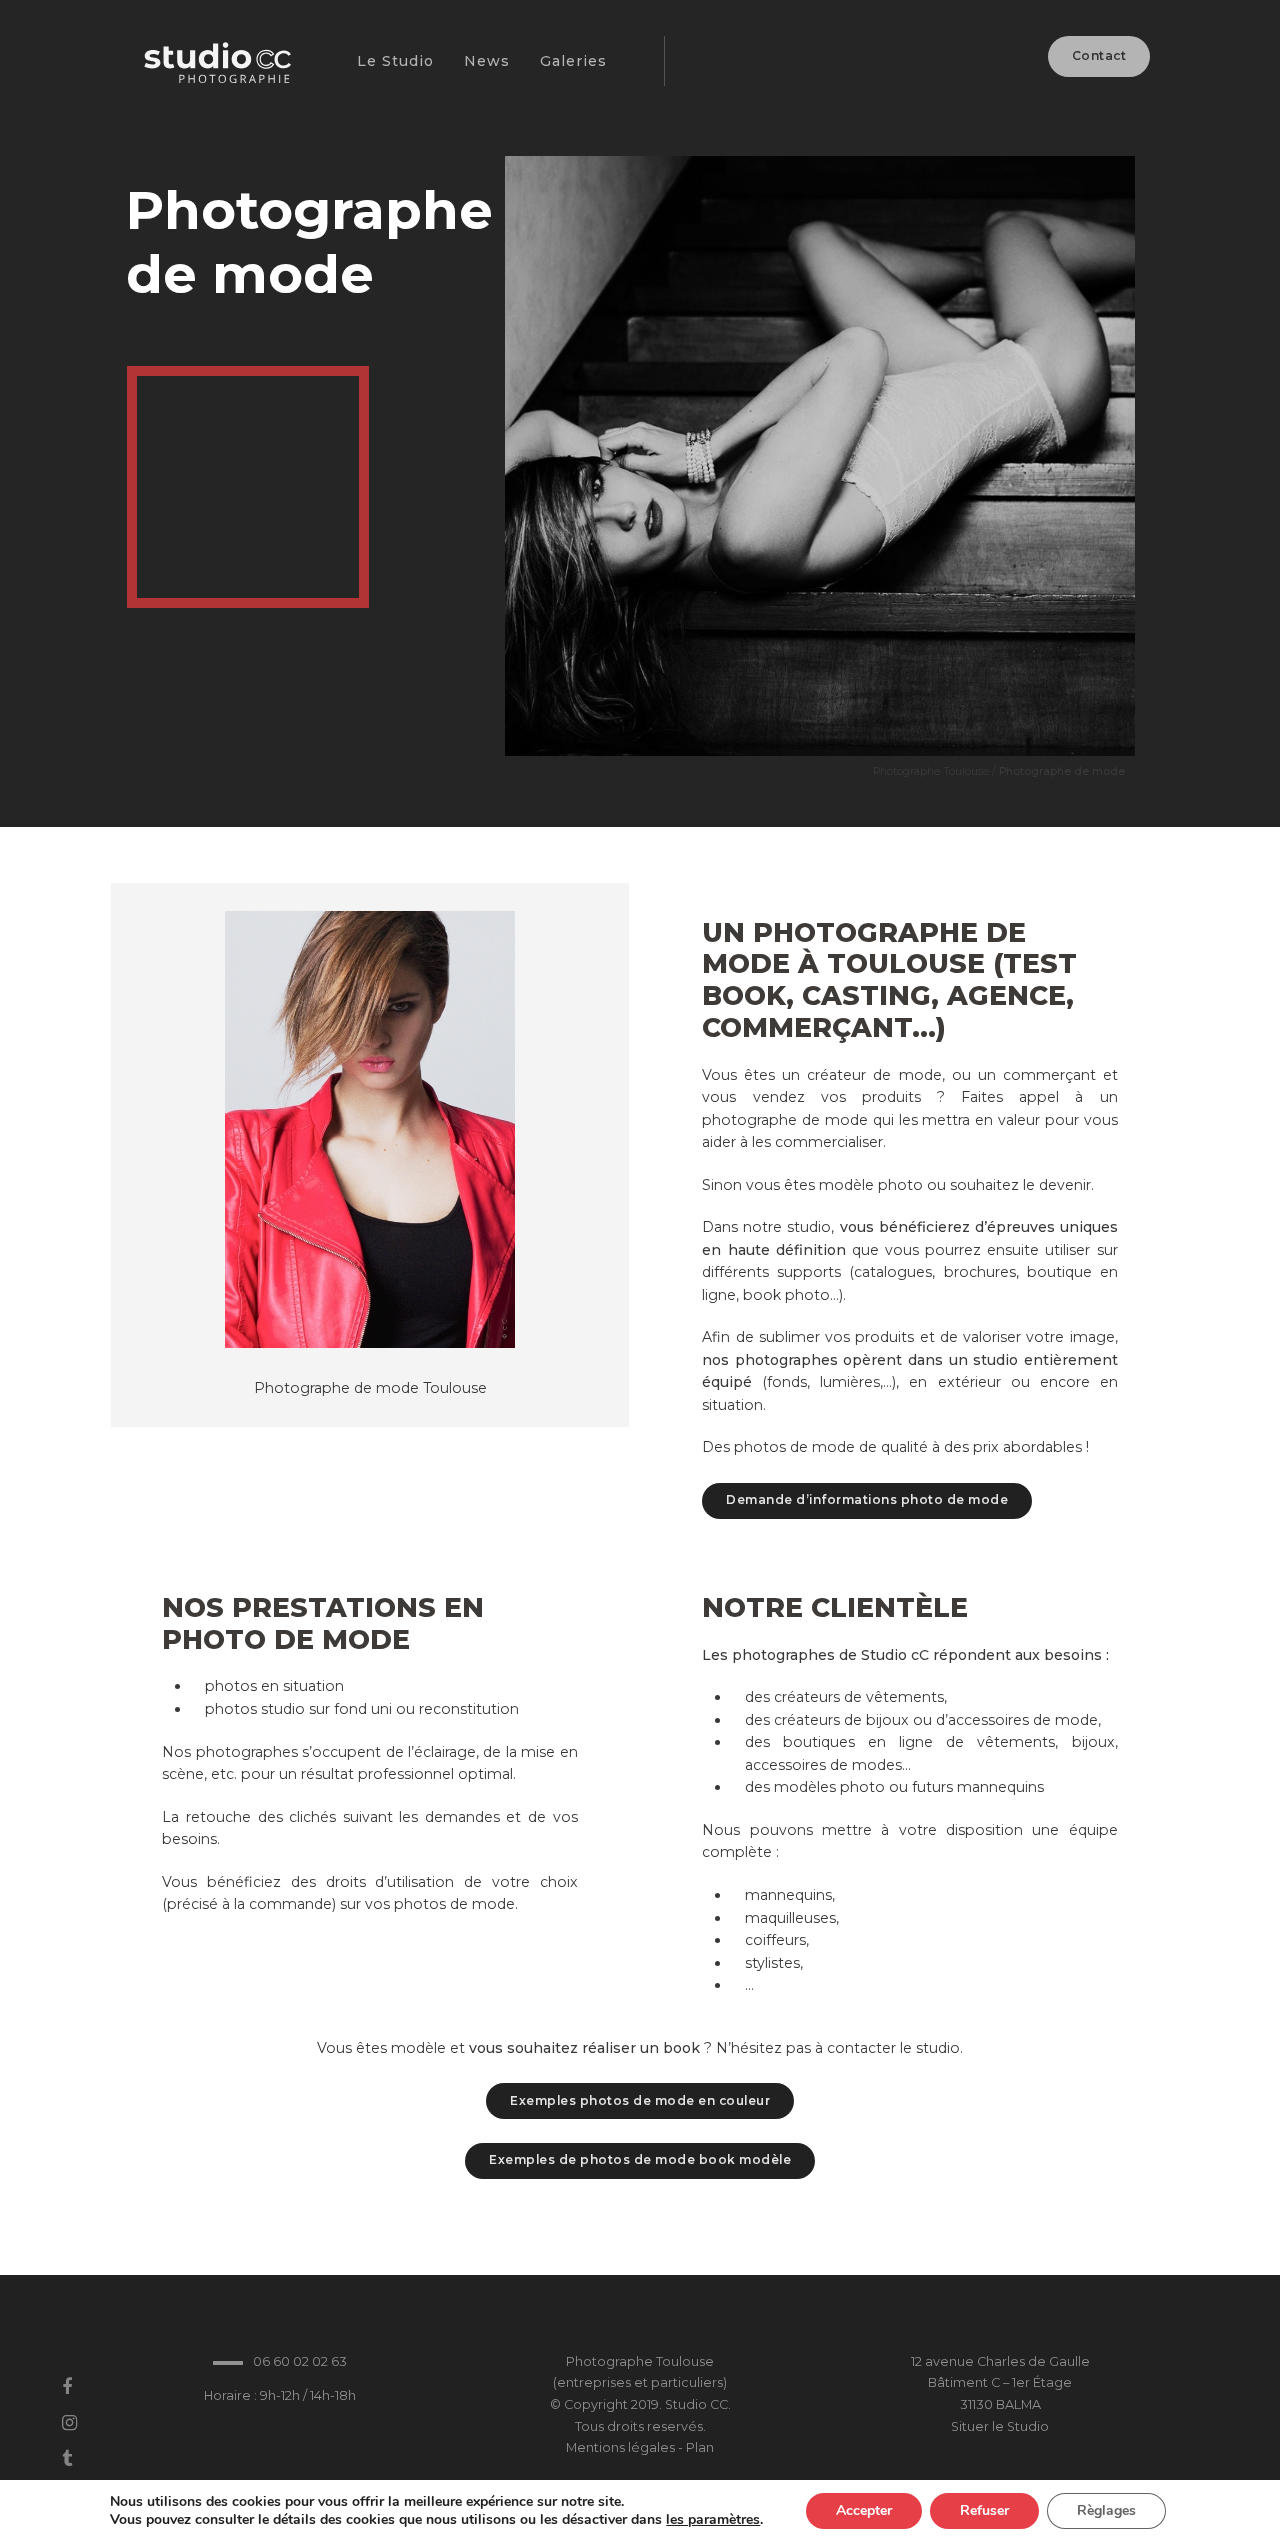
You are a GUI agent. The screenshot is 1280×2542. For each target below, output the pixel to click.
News (487, 61)
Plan (700, 2447)
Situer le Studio (1000, 2426)
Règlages (1106, 2510)
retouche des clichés (261, 1817)
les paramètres (713, 2520)
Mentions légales (620, 2447)
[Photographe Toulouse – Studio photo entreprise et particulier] (215, 73)
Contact (1099, 55)
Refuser (984, 2510)
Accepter (864, 2510)
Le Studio (395, 61)
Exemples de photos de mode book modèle (640, 2159)
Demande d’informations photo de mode (867, 1499)
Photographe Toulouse (931, 771)
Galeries (573, 61)
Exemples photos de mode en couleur (640, 2100)
